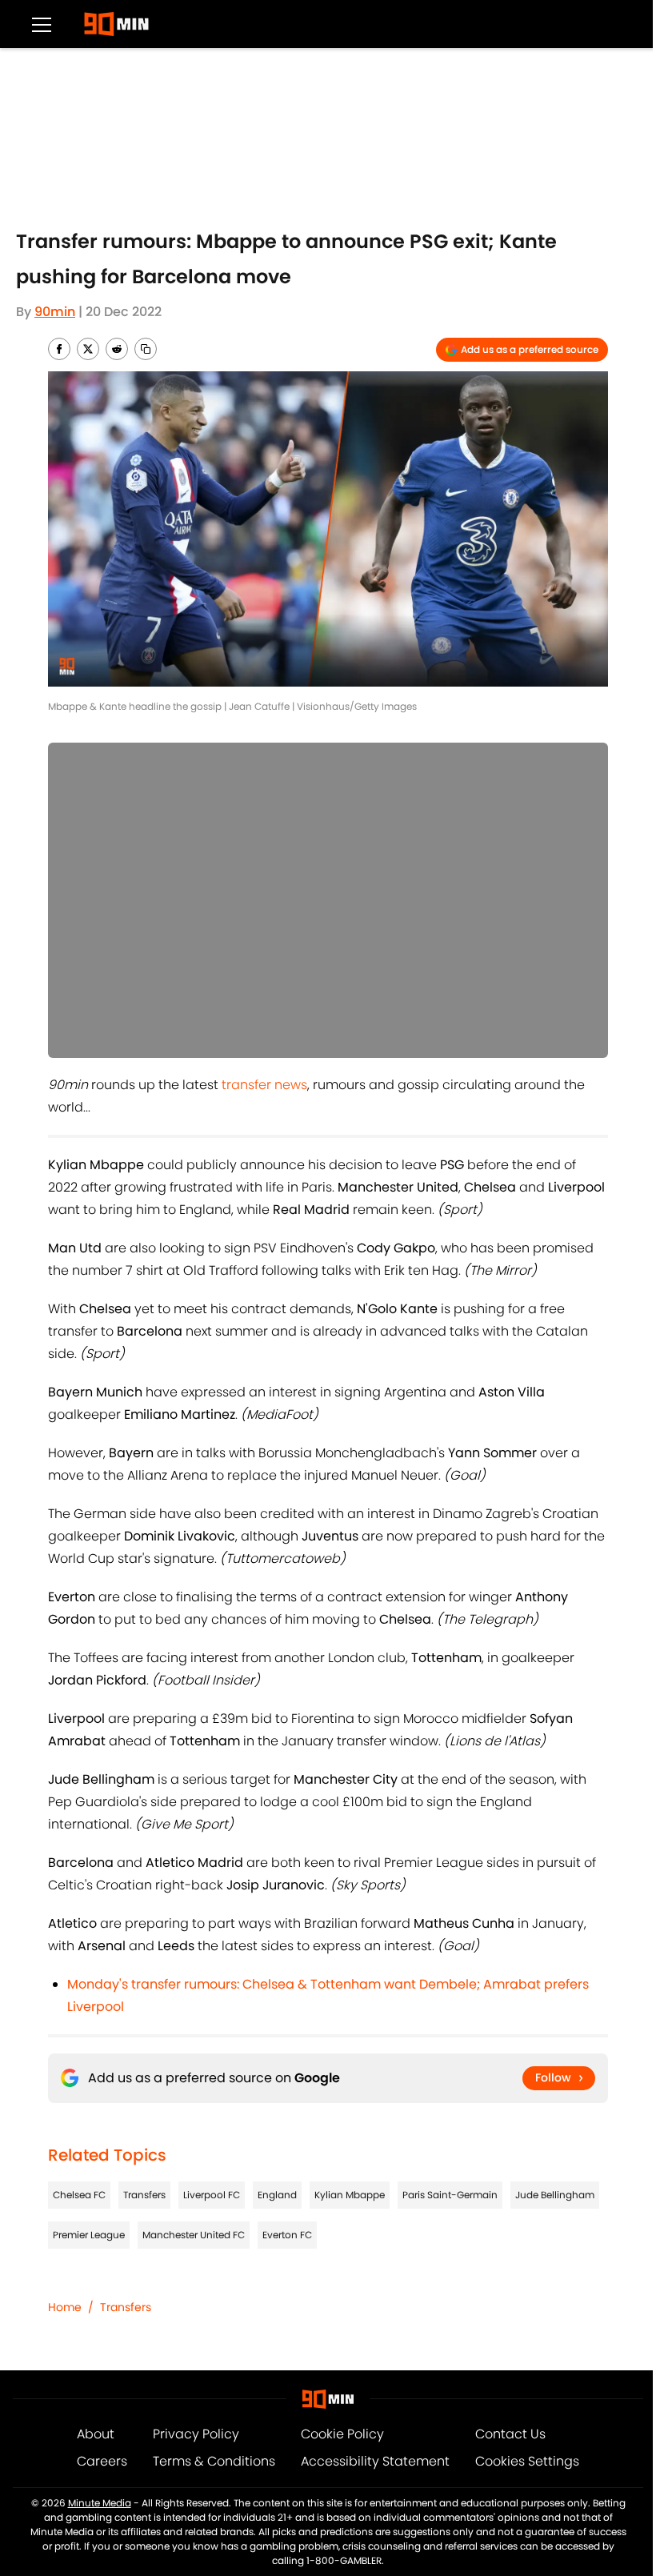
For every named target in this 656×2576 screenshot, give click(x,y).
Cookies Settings (527, 2461)
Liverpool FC (212, 2195)
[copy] (146, 349)
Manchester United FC (194, 2235)
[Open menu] (42, 24)
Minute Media (100, 2503)
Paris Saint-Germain (450, 2195)
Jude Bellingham (555, 2195)
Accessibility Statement (375, 2461)
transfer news (264, 1085)
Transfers (144, 2195)
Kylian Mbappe (350, 2195)
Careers (102, 2461)
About (96, 2434)
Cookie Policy (342, 2434)
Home (65, 2307)
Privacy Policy (196, 2434)
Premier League (89, 2235)
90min (55, 312)
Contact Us (510, 2434)
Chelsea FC (79, 2195)
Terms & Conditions (214, 2461)
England (277, 2195)
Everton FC (287, 2235)
